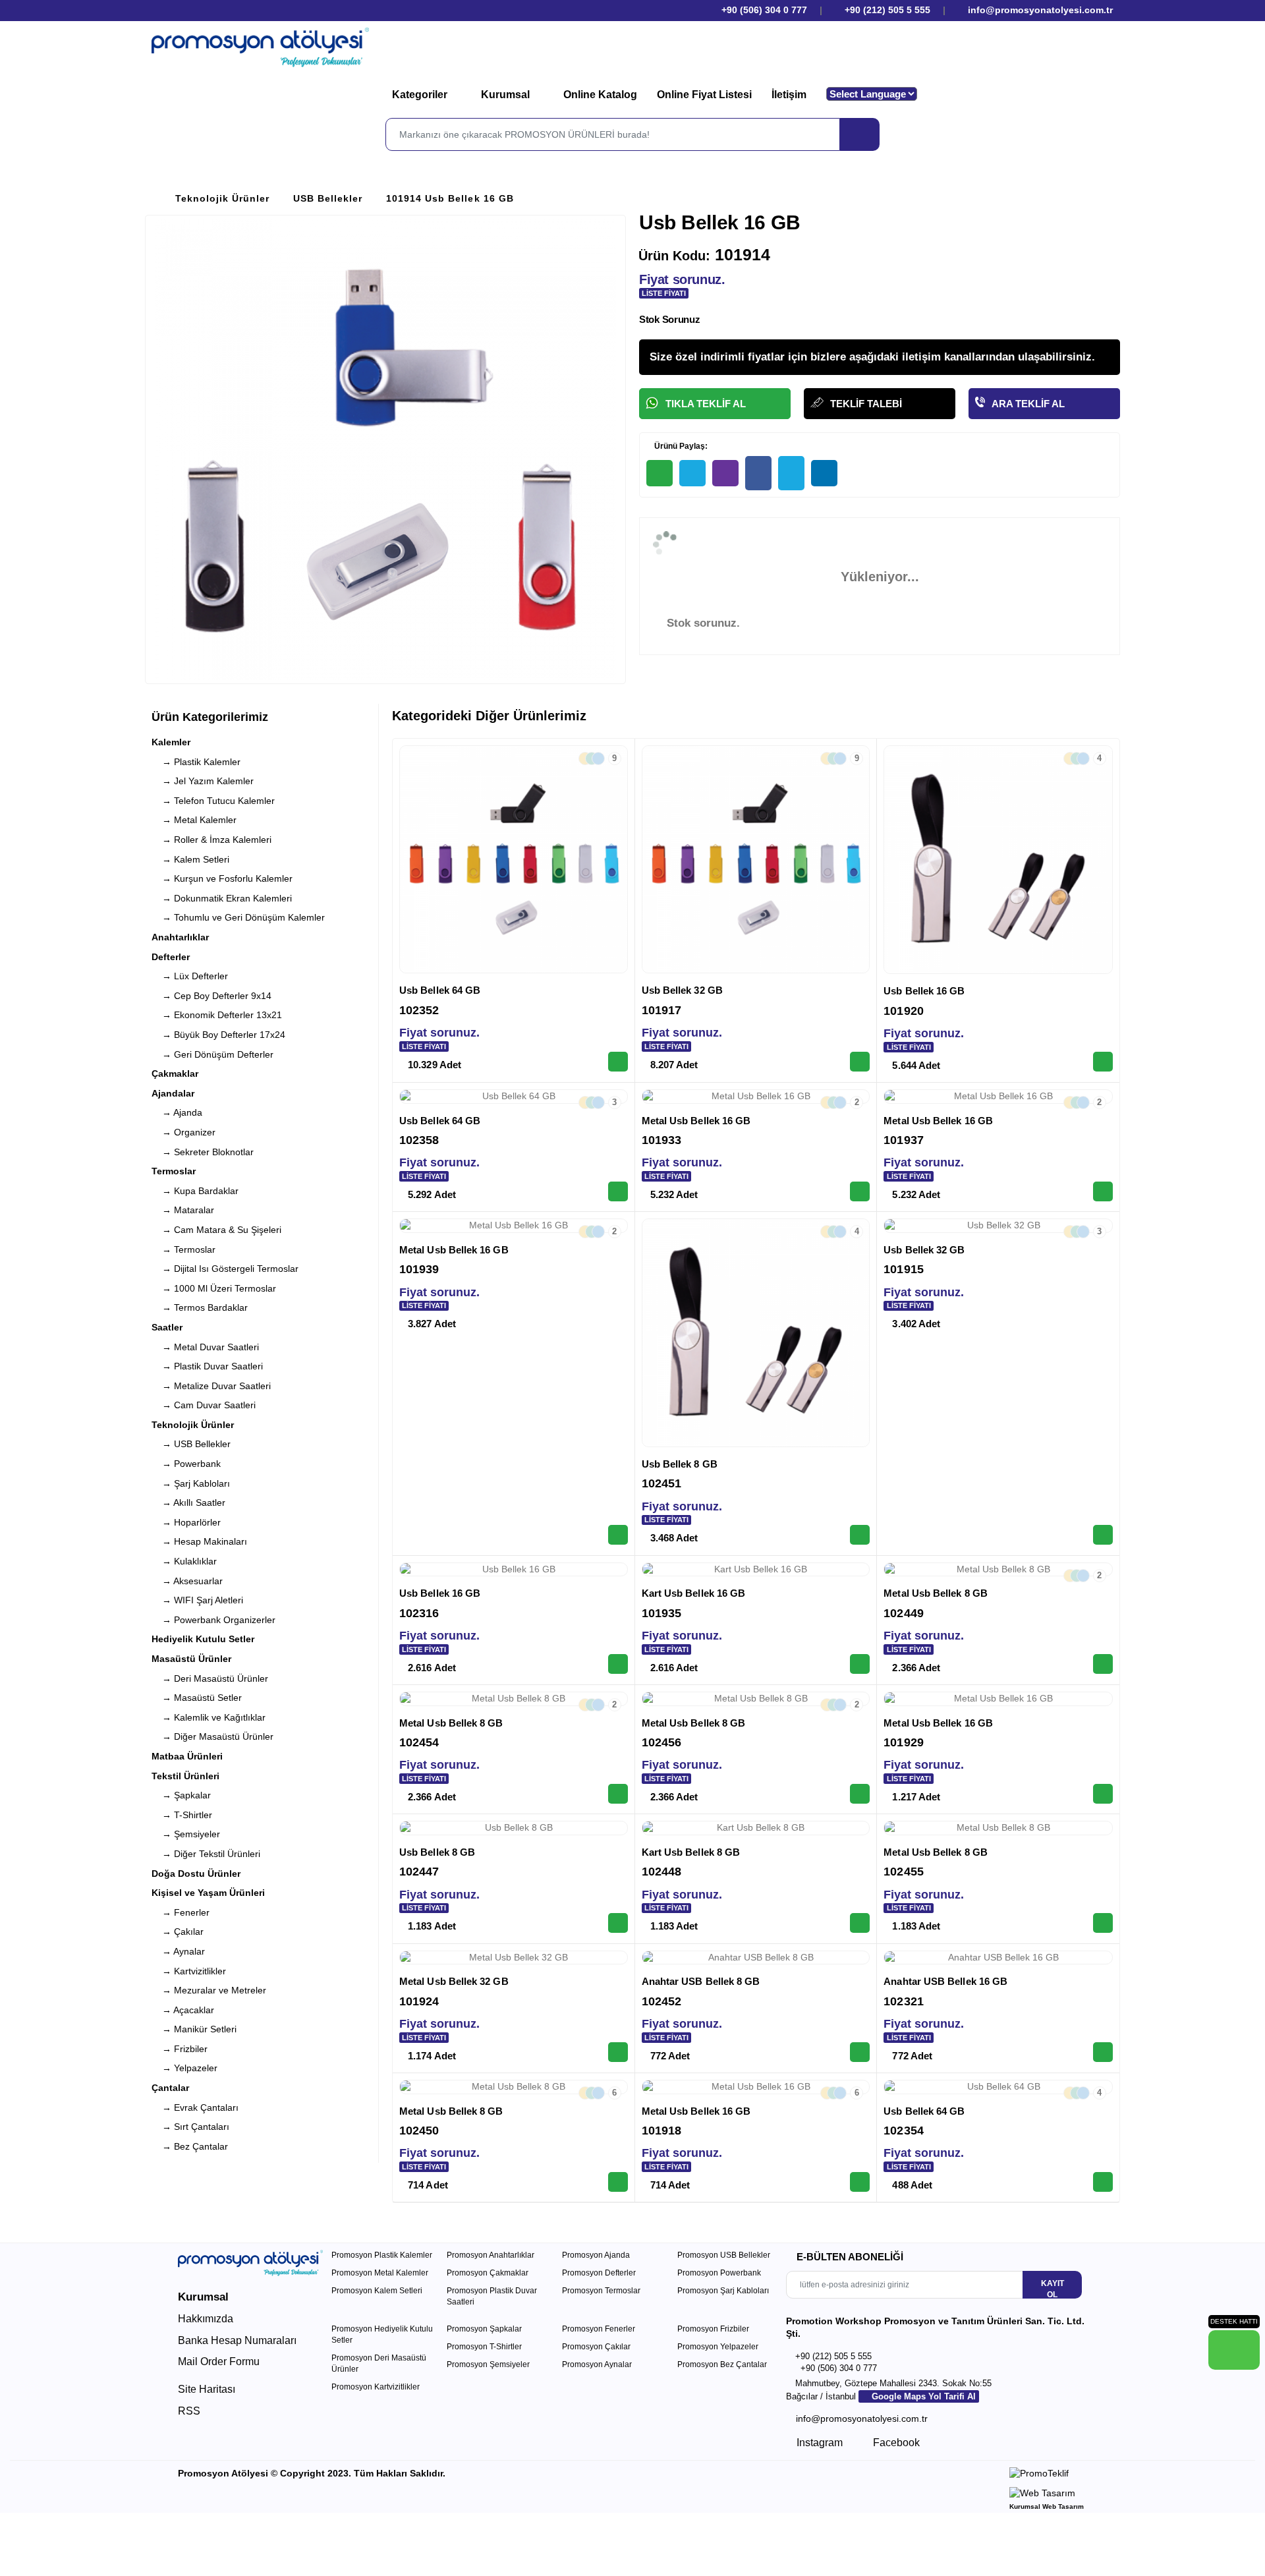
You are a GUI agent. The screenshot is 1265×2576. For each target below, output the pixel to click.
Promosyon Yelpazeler (718, 2347)
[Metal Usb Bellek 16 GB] (756, 1097)
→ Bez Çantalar (190, 2146)
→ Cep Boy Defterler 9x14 (211, 996)
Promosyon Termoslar (601, 2291)
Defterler (171, 957)
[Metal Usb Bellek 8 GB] (998, 1570)
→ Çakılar (178, 1932)
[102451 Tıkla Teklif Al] (860, 1535)
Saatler (167, 1327)
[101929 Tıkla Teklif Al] (1103, 1794)
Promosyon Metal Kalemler (380, 2273)
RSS (189, 2411)
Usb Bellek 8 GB (680, 1464)
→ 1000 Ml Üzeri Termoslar (214, 1288)
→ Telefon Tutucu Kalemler (213, 801)
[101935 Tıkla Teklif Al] (860, 1664)
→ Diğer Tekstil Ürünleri (206, 1854)
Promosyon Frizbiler (713, 2329)
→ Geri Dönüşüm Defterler (212, 1054)
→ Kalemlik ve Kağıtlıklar (209, 1717)
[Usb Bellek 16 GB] (998, 860)
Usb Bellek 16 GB (924, 991)
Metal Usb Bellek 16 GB (696, 1121)
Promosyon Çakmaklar (488, 2273)
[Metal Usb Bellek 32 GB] (514, 1958)
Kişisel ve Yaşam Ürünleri (208, 1893)
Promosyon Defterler (599, 2273)
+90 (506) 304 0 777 (763, 10)
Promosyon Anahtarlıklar (491, 2255)
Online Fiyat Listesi (704, 95)
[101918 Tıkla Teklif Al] (860, 2182)
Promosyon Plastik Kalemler (382, 2255)
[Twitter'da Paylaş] (791, 473)
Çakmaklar (175, 1073)
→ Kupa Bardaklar (195, 1191)
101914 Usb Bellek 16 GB (450, 198)
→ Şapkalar (181, 1795)
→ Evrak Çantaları (195, 2107)
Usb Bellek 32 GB (682, 990)
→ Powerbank (186, 1464)
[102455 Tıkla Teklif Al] (1103, 1923)
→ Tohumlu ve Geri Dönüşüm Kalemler (238, 917)
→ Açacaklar (183, 2010)
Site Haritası (207, 2389)
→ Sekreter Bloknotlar (203, 1152)
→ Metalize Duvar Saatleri (211, 1386)
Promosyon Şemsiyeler (488, 2364)
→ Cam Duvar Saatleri (204, 1405)
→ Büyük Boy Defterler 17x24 (218, 1035)
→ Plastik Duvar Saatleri (207, 1366)
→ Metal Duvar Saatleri (205, 1347)
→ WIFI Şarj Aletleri (197, 1600)
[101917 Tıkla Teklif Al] (860, 1062)
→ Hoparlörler (186, 1522)
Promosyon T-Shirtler (484, 2347)
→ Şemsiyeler (186, 1834)
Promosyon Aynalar (597, 2364)
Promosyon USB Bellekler (724, 2255)
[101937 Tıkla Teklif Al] (1103, 1191)
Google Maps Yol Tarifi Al (922, 2396)
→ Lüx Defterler (190, 976)
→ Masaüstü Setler (197, 1698)
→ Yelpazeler (184, 2068)
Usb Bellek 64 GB (440, 990)
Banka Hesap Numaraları (237, 2340)
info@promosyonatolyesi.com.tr (1039, 10)
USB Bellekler (328, 198)
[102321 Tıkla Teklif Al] (1103, 2052)
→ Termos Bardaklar (200, 1307)
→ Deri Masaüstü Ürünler (210, 1678)
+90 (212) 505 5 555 (887, 10)
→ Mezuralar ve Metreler (209, 1990)
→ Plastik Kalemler (196, 762)
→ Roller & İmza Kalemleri (211, 840)
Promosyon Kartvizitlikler (376, 2387)
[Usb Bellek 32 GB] (756, 860)
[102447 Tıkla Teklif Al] (618, 1923)
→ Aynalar (178, 1951)
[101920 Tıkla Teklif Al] (1103, 1062)
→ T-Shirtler (182, 1815)
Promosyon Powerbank (719, 2273)
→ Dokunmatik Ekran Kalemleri (222, 898)
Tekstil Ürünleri (185, 1776)
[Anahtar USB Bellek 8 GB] (756, 1958)
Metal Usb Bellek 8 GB (936, 1593)
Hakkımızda (206, 2319)
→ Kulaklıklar (184, 1561)
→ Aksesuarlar (187, 1581)
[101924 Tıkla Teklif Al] (618, 2052)
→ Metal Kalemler (194, 820)
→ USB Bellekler (191, 1444)
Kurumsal (507, 95)
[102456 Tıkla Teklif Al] (860, 1794)
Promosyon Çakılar (596, 2347)
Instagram (818, 2443)
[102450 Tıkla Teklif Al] (618, 2182)
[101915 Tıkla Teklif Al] (1103, 1535)
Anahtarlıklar (180, 937)
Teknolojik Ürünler (222, 198)
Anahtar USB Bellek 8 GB (701, 1981)
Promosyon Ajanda (596, 2255)
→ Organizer (183, 1132)
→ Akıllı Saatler (188, 1503)
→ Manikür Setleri (194, 2029)
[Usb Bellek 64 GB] (514, 860)
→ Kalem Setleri (190, 859)
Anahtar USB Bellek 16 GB (945, 1981)
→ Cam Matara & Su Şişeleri (216, 1230)
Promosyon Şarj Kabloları (723, 2291)
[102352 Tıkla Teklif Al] (618, 1062)
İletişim (789, 95)
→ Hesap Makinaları (199, 1541)
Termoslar (174, 1171)
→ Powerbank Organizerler (213, 1620)
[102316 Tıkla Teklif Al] (618, 1664)
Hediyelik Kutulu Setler (203, 1639)
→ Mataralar (183, 1210)
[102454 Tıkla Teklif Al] (618, 1794)
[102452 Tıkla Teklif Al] (860, 2052)
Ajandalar (173, 1093)
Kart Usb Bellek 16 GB (694, 1593)
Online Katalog (600, 95)
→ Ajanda (177, 1112)
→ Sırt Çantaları (190, 2127)
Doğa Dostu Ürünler (196, 1874)
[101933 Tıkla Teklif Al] (860, 1191)
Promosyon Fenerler (599, 2329)
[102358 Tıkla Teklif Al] (618, 1191)
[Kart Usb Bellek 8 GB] (756, 1828)
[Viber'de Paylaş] (725, 473)
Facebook (895, 2443)
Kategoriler (421, 95)
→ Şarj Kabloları (191, 1483)
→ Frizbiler (180, 2049)
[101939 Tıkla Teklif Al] (618, 1535)
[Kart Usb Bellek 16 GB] (756, 1570)
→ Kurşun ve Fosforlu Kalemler (222, 878)
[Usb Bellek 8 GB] (756, 1333)
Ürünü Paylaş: (680, 446)
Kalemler (171, 742)
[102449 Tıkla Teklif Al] (1103, 1664)
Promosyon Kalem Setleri (377, 2291)
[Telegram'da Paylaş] (692, 473)
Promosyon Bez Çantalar (722, 2364)
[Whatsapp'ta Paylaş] (660, 473)
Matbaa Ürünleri (187, 1756)
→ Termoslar (183, 1249)
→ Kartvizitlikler (189, 1971)
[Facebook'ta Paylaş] (758, 473)
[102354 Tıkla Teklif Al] (1103, 2182)
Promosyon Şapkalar (484, 2329)
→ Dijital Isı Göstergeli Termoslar (225, 1269)
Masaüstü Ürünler (191, 1659)
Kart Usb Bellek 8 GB (691, 1852)
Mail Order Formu (219, 2361)
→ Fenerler (181, 1912)
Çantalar (170, 2088)
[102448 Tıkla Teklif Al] (860, 1923)
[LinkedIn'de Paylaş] (824, 473)
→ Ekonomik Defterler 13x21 (217, 1015)
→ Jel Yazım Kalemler (203, 781)
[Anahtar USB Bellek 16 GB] (998, 1958)
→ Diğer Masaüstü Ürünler (212, 1736)
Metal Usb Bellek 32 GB (454, 1981)
